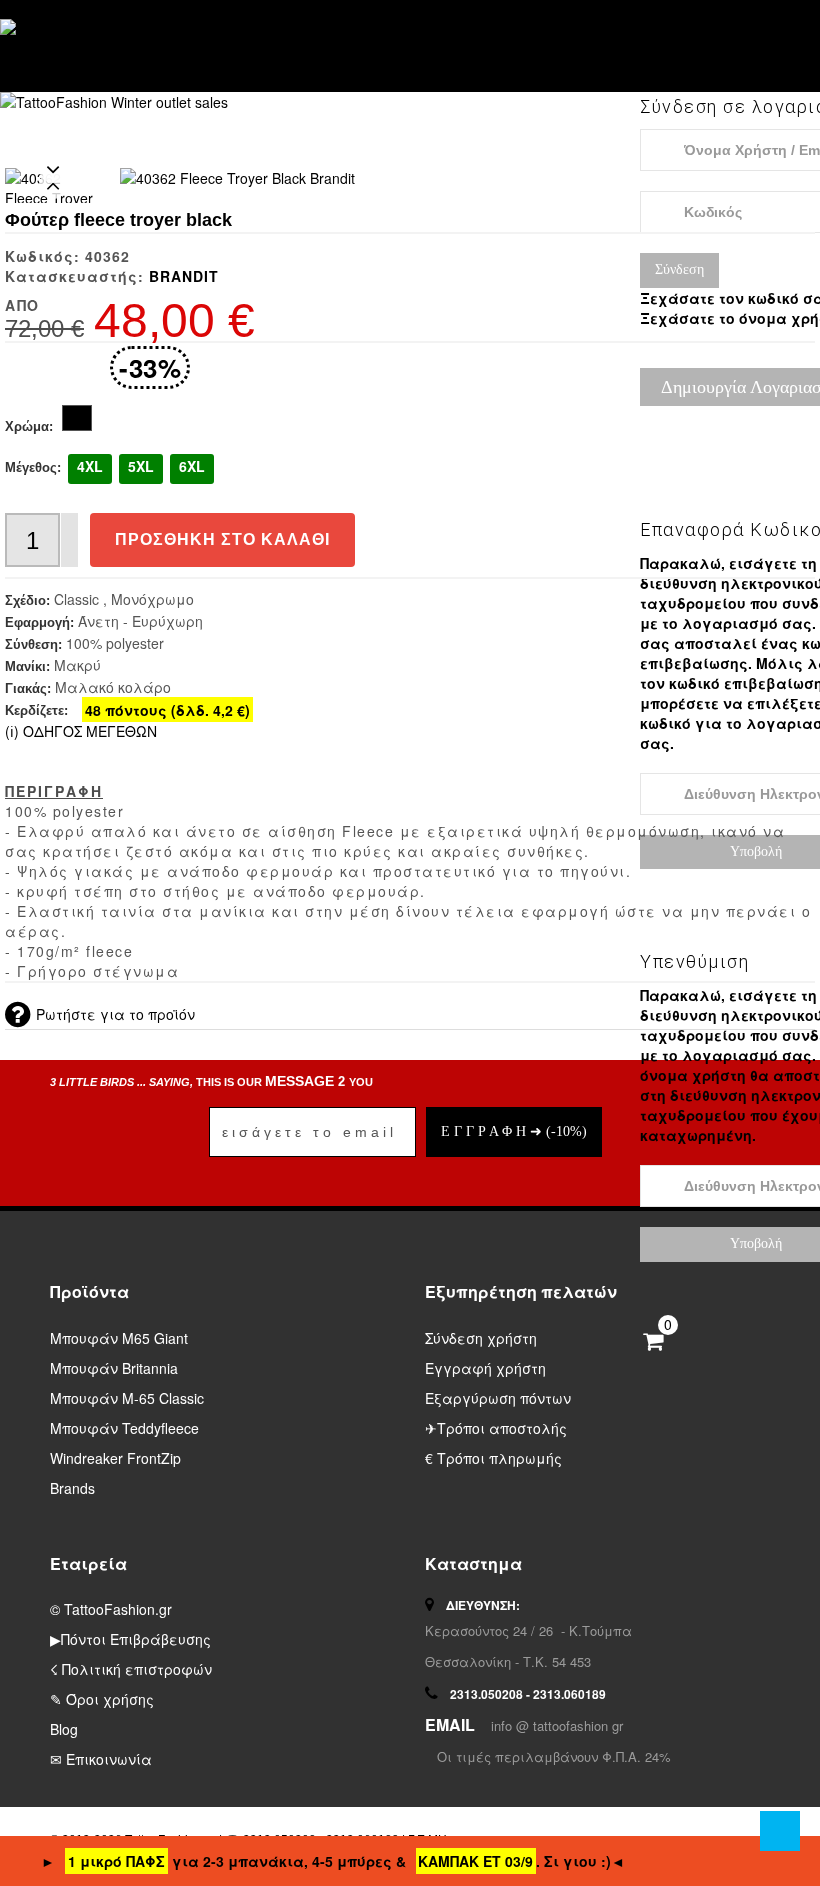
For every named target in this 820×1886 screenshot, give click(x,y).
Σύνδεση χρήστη (481, 1338)
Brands (72, 1488)
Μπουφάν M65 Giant (119, 1338)
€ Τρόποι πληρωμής (493, 1458)
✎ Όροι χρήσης (102, 1699)
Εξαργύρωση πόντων (498, 1398)
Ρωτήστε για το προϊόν (115, 1014)
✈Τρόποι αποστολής (496, 1428)
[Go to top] (780, 1831)
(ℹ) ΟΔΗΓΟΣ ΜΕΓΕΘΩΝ (81, 731)
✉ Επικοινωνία (101, 1759)
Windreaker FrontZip (115, 1458)
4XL (90, 466)
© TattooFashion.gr (111, 1609)
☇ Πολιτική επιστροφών (131, 1669)
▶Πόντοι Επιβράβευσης (130, 1639)
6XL (192, 466)
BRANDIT (184, 276)
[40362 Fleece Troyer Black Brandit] (237, 178)
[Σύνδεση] (660, 44)
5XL (141, 466)
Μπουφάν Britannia (114, 1368)
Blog (64, 1729)
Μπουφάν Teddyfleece (124, 1428)
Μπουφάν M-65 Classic (127, 1398)
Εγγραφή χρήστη (485, 1368)
